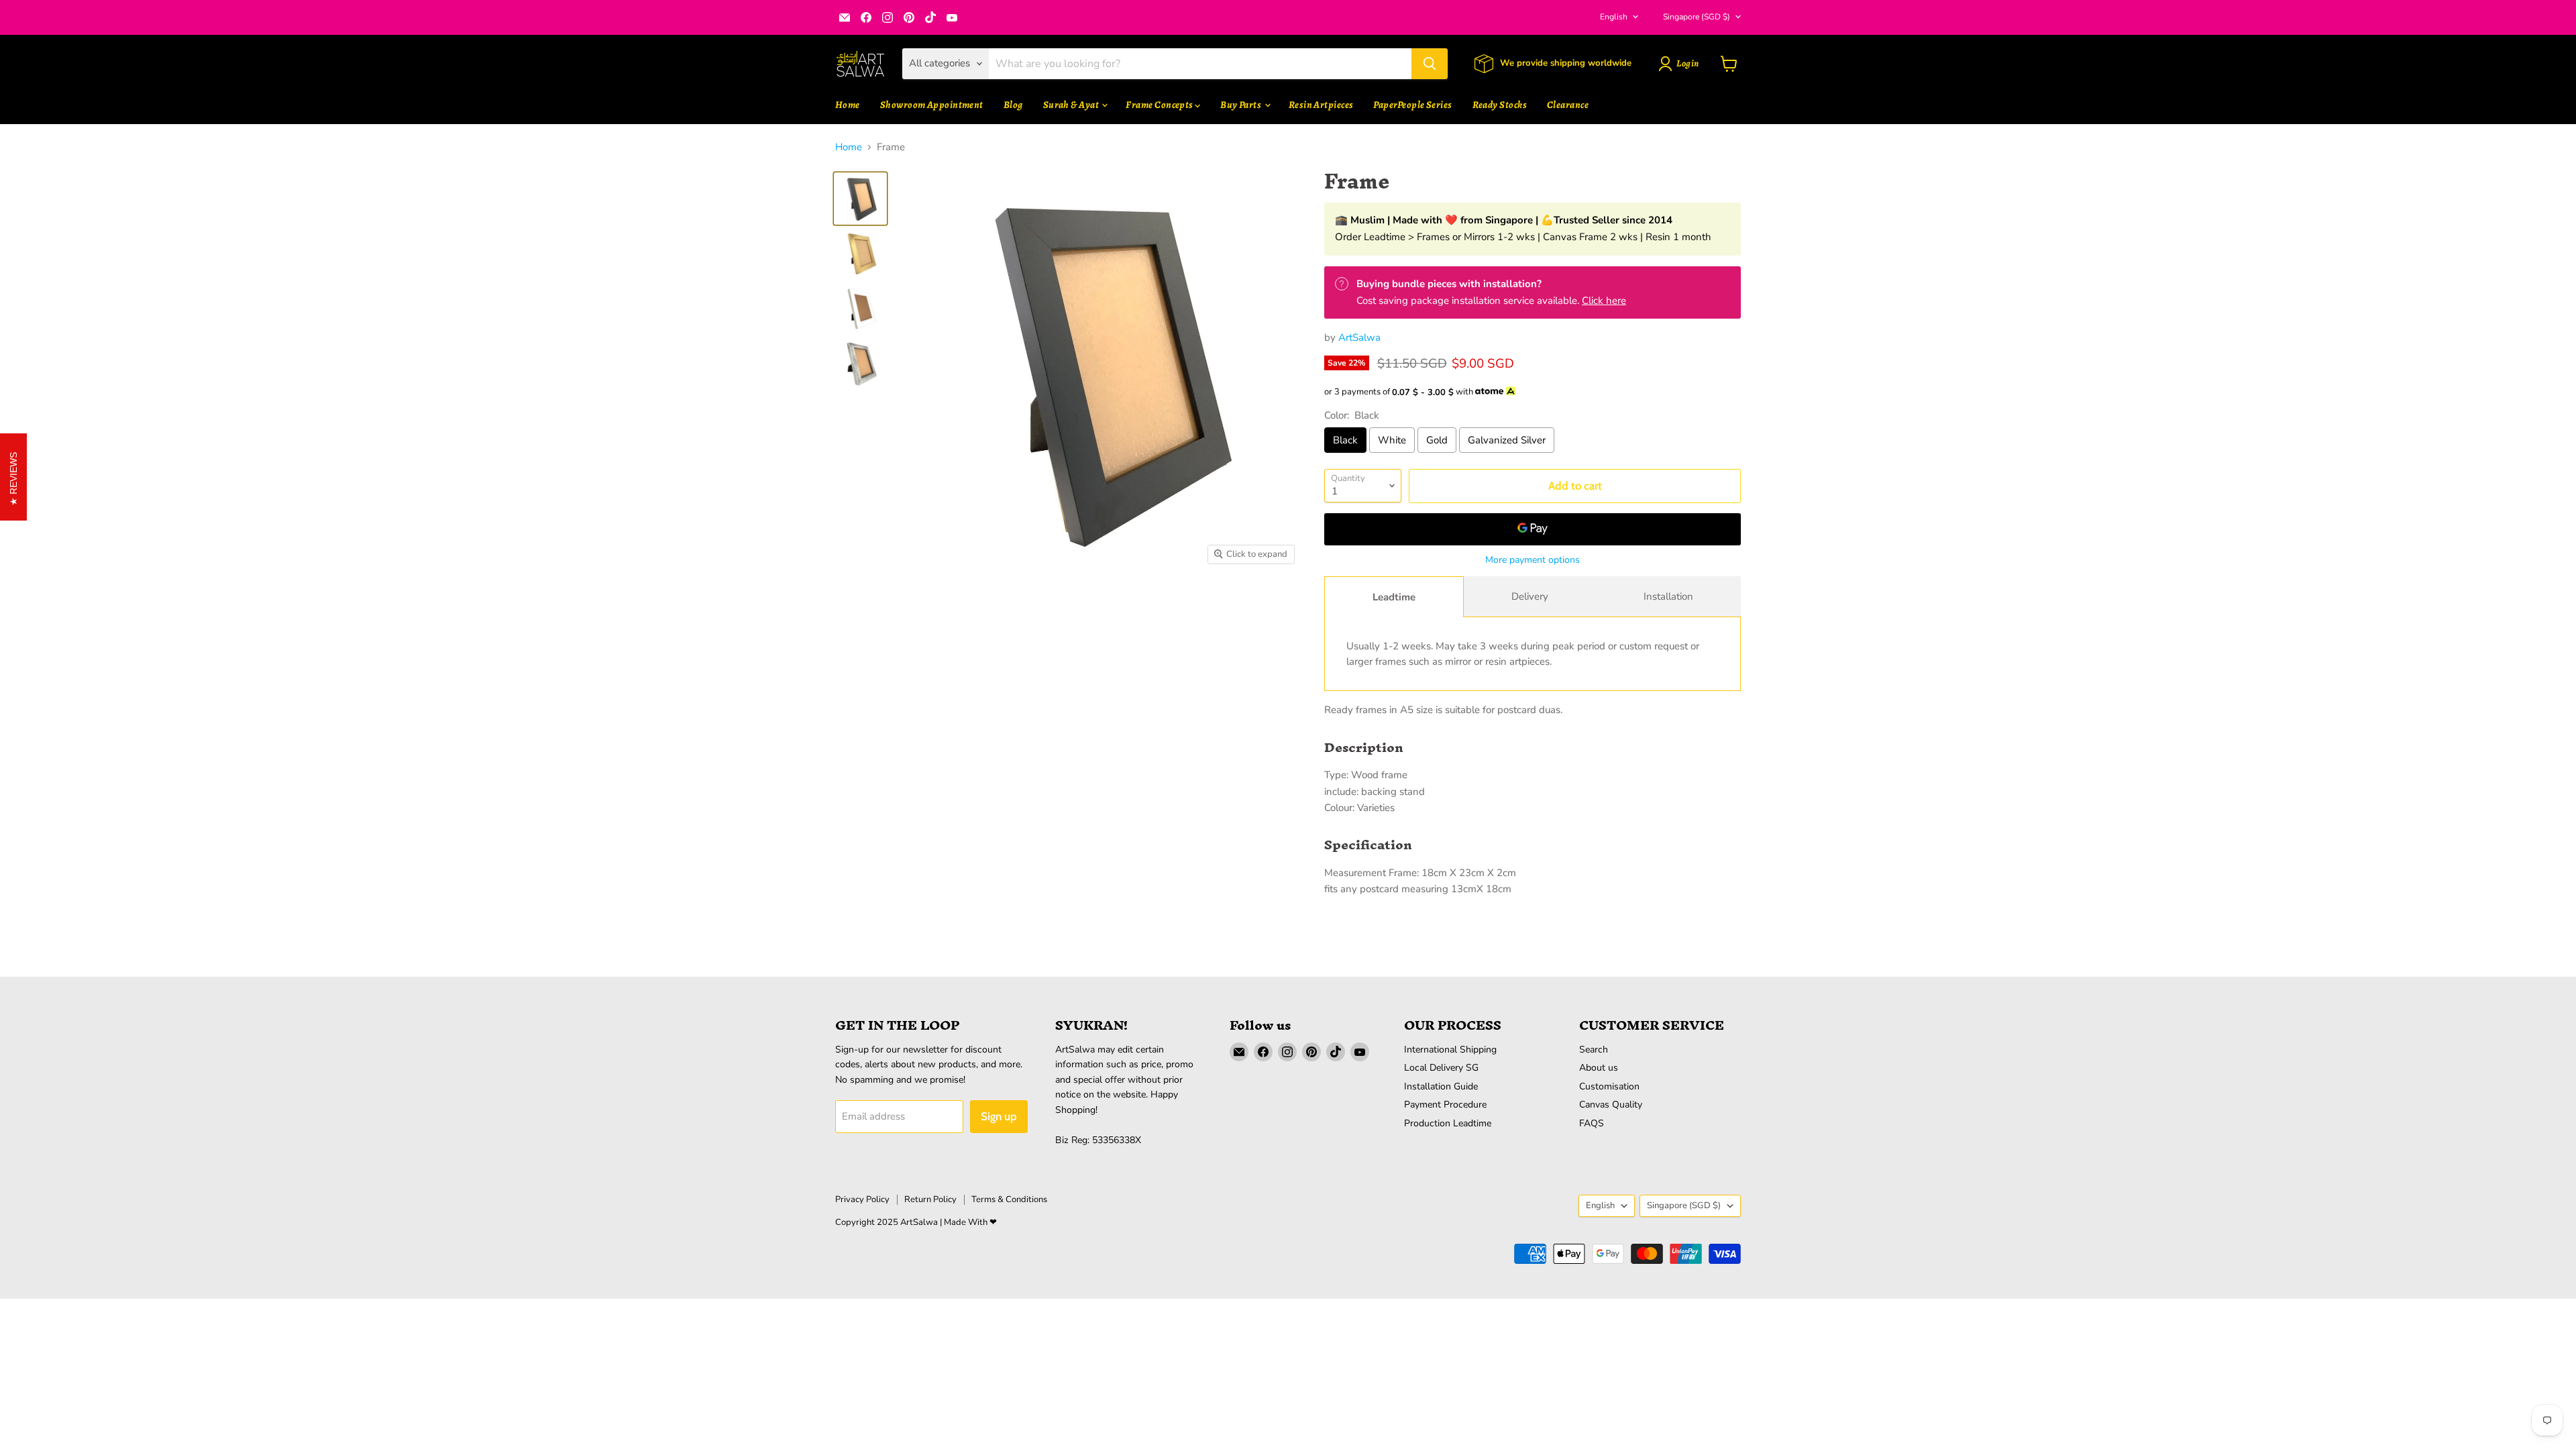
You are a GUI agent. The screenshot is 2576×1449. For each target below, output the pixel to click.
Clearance (1568, 105)
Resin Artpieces (1321, 105)
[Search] (1430, 64)
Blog (1013, 105)
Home (848, 105)
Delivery (1530, 596)
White (1392, 440)
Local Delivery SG (1441, 1068)
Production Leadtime (1448, 1123)
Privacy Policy (862, 1199)
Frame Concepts (1160, 105)
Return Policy (930, 1199)
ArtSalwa (1359, 337)
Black (1345, 440)
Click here (1604, 301)
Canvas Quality (1611, 1105)
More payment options (1533, 560)
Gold (1437, 440)
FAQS (1592, 1123)
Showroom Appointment (932, 105)
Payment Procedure (1445, 1105)
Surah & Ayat (1072, 105)
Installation (1668, 596)
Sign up (999, 1116)
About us (1599, 1068)
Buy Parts (1242, 105)
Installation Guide (1441, 1086)
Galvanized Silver (1507, 440)
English (1614, 17)
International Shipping (1450, 1050)
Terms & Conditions (1009, 1199)
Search (1594, 1050)
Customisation (1609, 1086)
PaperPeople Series (1412, 105)
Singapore (1697, 17)
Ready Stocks (1500, 105)
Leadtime (1394, 597)
